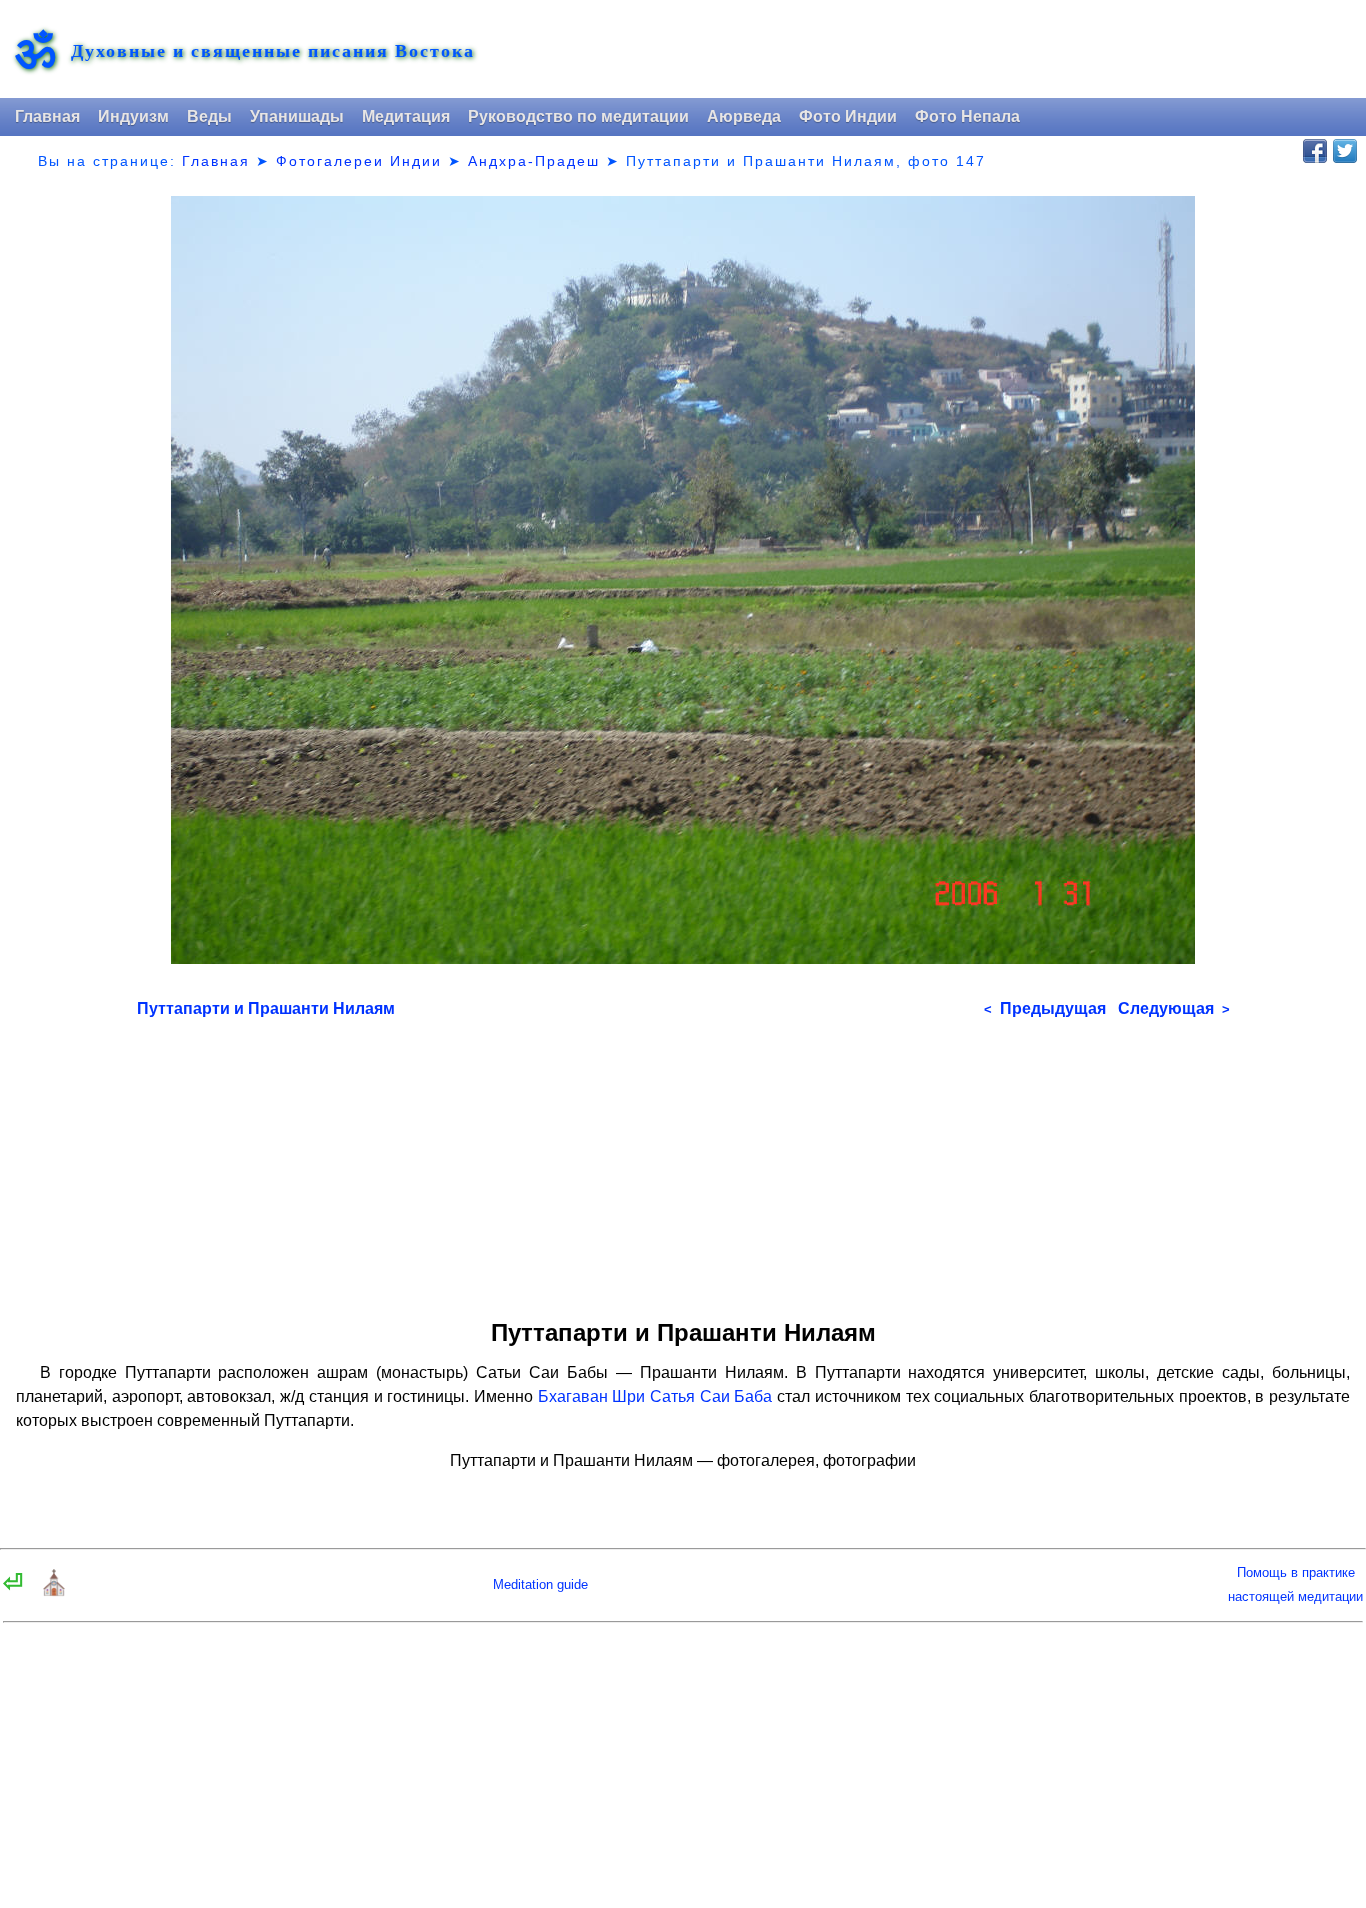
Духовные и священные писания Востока (273, 50)
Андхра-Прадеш (534, 161)
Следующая (1174, 1008)
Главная (47, 116)
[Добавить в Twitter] (1345, 151)
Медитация (406, 116)
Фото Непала (967, 116)
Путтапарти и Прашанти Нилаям (266, 1008)
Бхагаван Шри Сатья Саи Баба (655, 1396)
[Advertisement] (683, 1162)
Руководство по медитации (578, 116)
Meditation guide (540, 1584)
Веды (209, 116)
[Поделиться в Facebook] (1315, 151)
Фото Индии (848, 116)
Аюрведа (744, 116)
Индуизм (133, 116)
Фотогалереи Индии (359, 161)
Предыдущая (1045, 1008)
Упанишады (297, 116)
